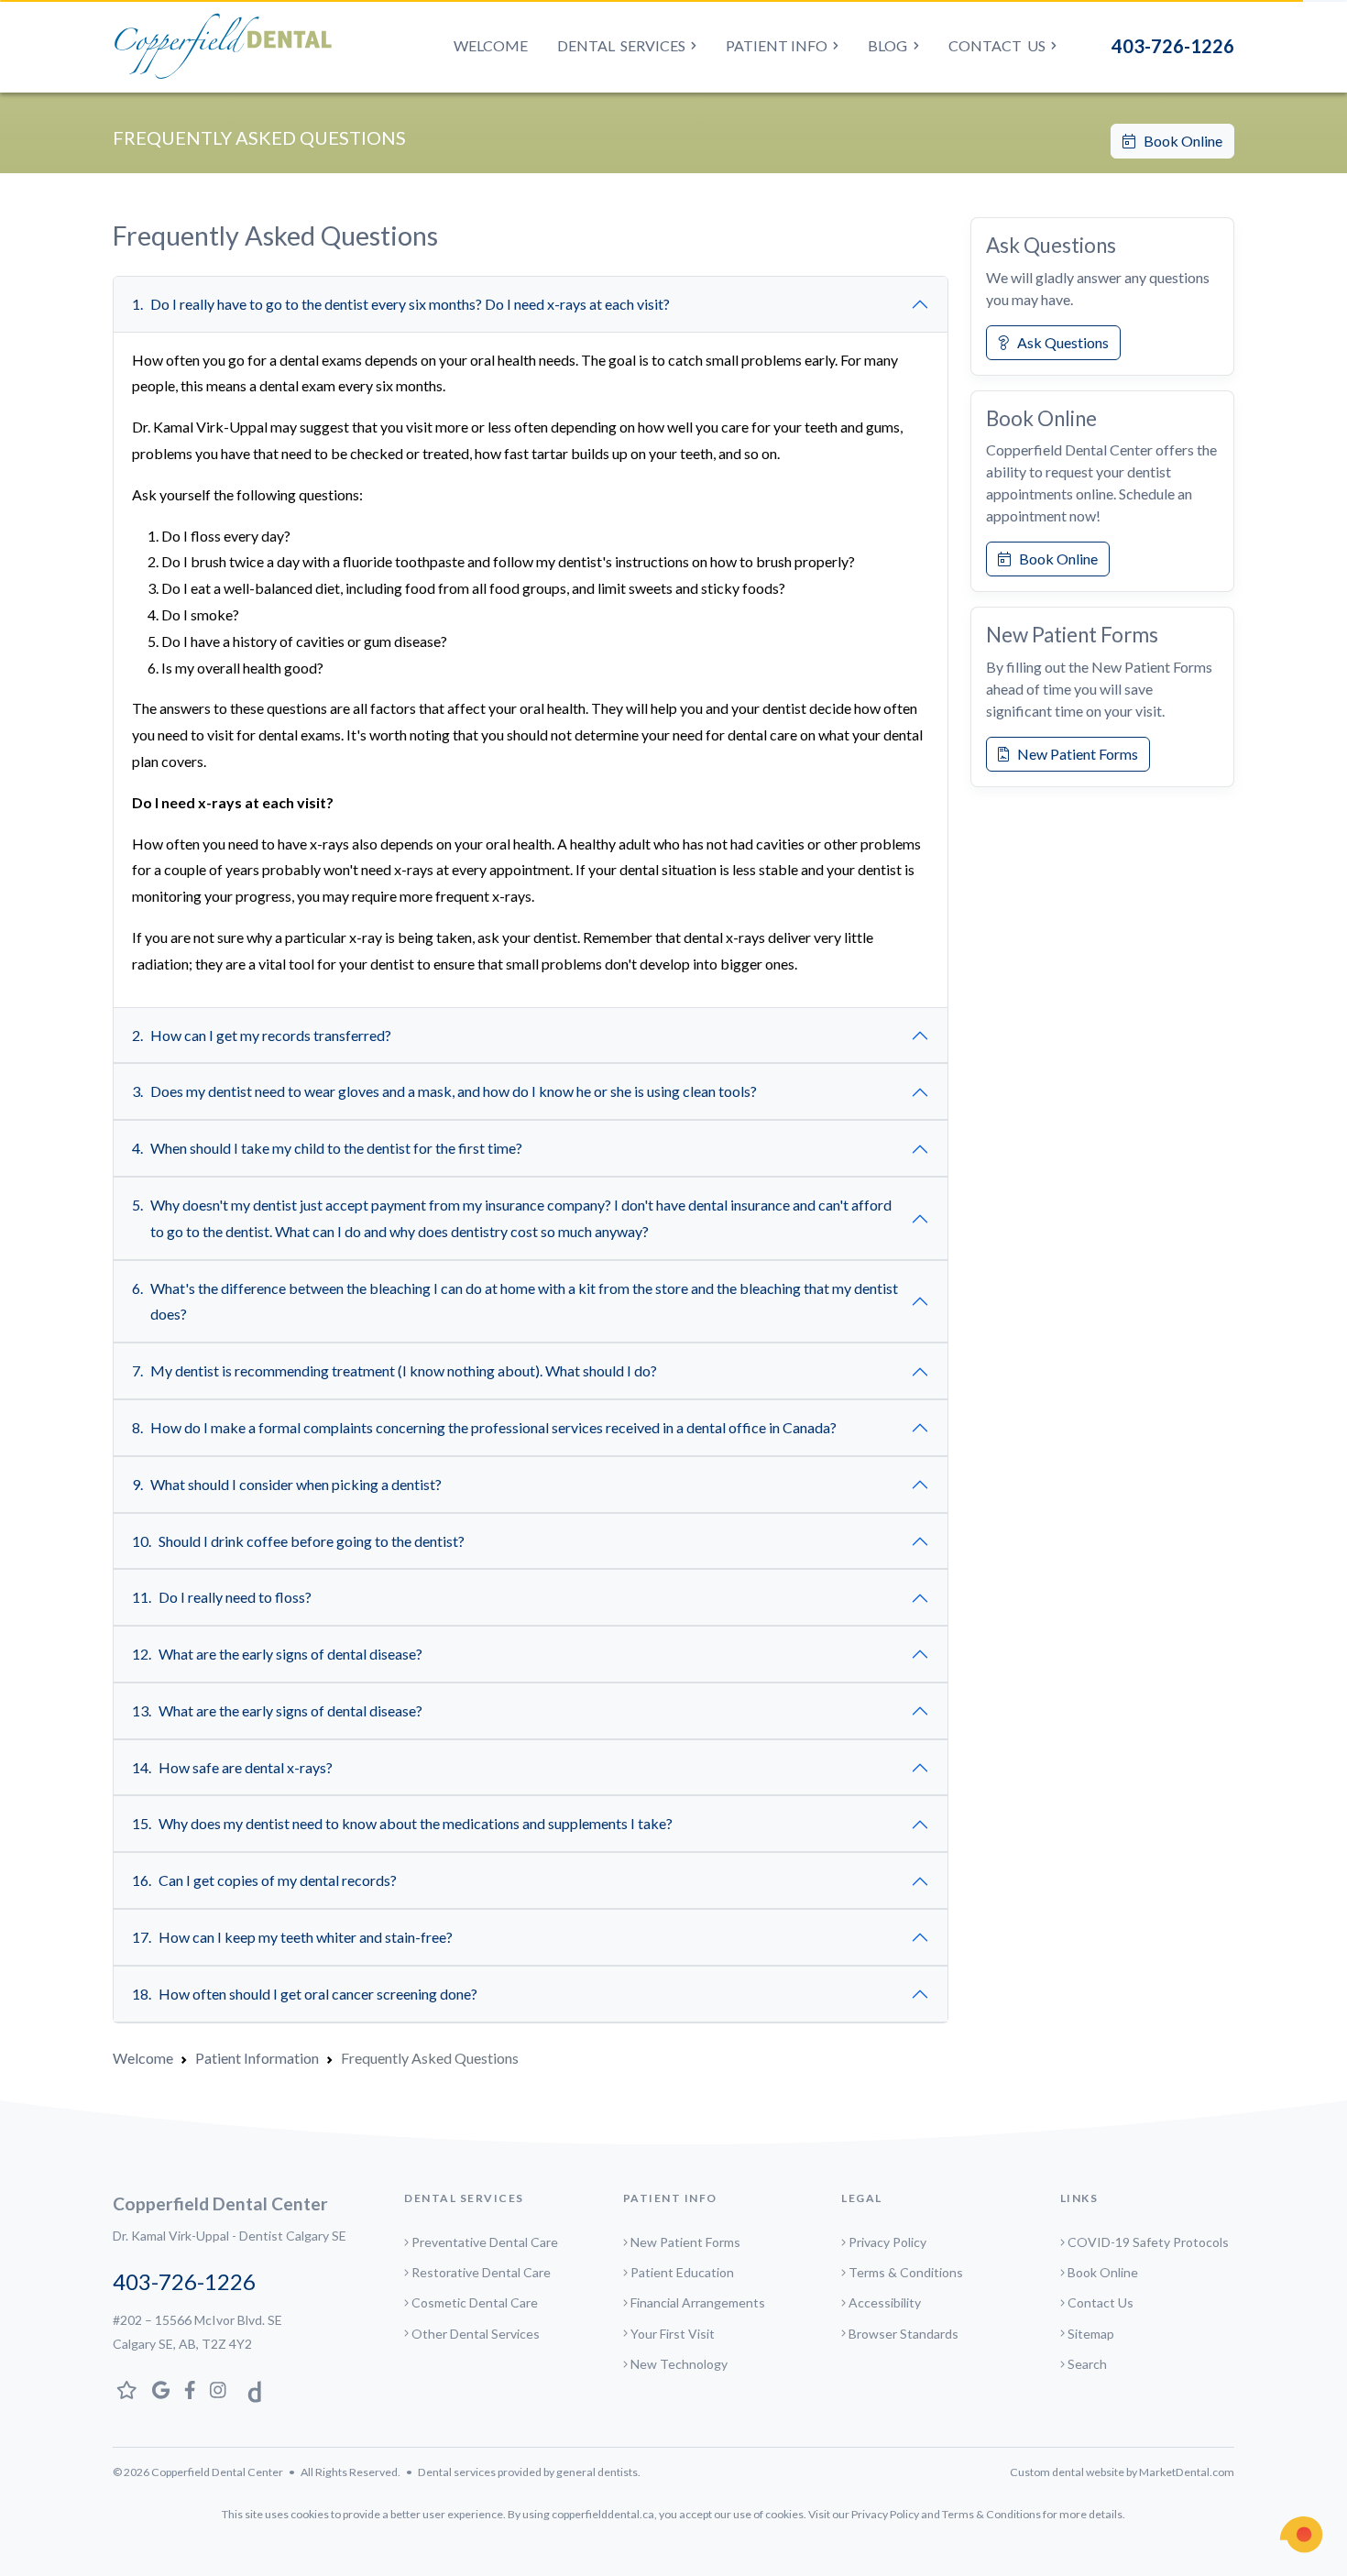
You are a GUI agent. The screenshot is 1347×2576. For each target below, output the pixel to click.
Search (1087, 2364)
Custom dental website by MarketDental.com (1122, 2472)
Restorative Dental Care (481, 2272)
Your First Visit (673, 2334)
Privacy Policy (887, 2242)
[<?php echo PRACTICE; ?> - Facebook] (190, 2390)
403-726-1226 (1173, 46)
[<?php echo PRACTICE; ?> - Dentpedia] (250, 2390)
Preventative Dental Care (485, 2242)
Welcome (491, 45)
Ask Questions (1059, 342)
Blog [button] (887, 45)
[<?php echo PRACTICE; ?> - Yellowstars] (127, 2390)
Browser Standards (903, 2334)
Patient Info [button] (777, 45)
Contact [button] (997, 45)
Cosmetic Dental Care (475, 2302)
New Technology (679, 2364)
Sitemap (1091, 2334)
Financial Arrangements (698, 2302)
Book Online (1179, 141)
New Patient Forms (1073, 754)
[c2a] (1301, 2535)
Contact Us (1101, 2302)
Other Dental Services (476, 2334)
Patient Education (682, 2272)
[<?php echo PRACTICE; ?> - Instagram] (218, 2390)
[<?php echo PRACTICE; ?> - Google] (161, 2390)
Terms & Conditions (906, 2272)
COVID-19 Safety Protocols (1148, 2242)
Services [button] (621, 45)
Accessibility (885, 2302)
